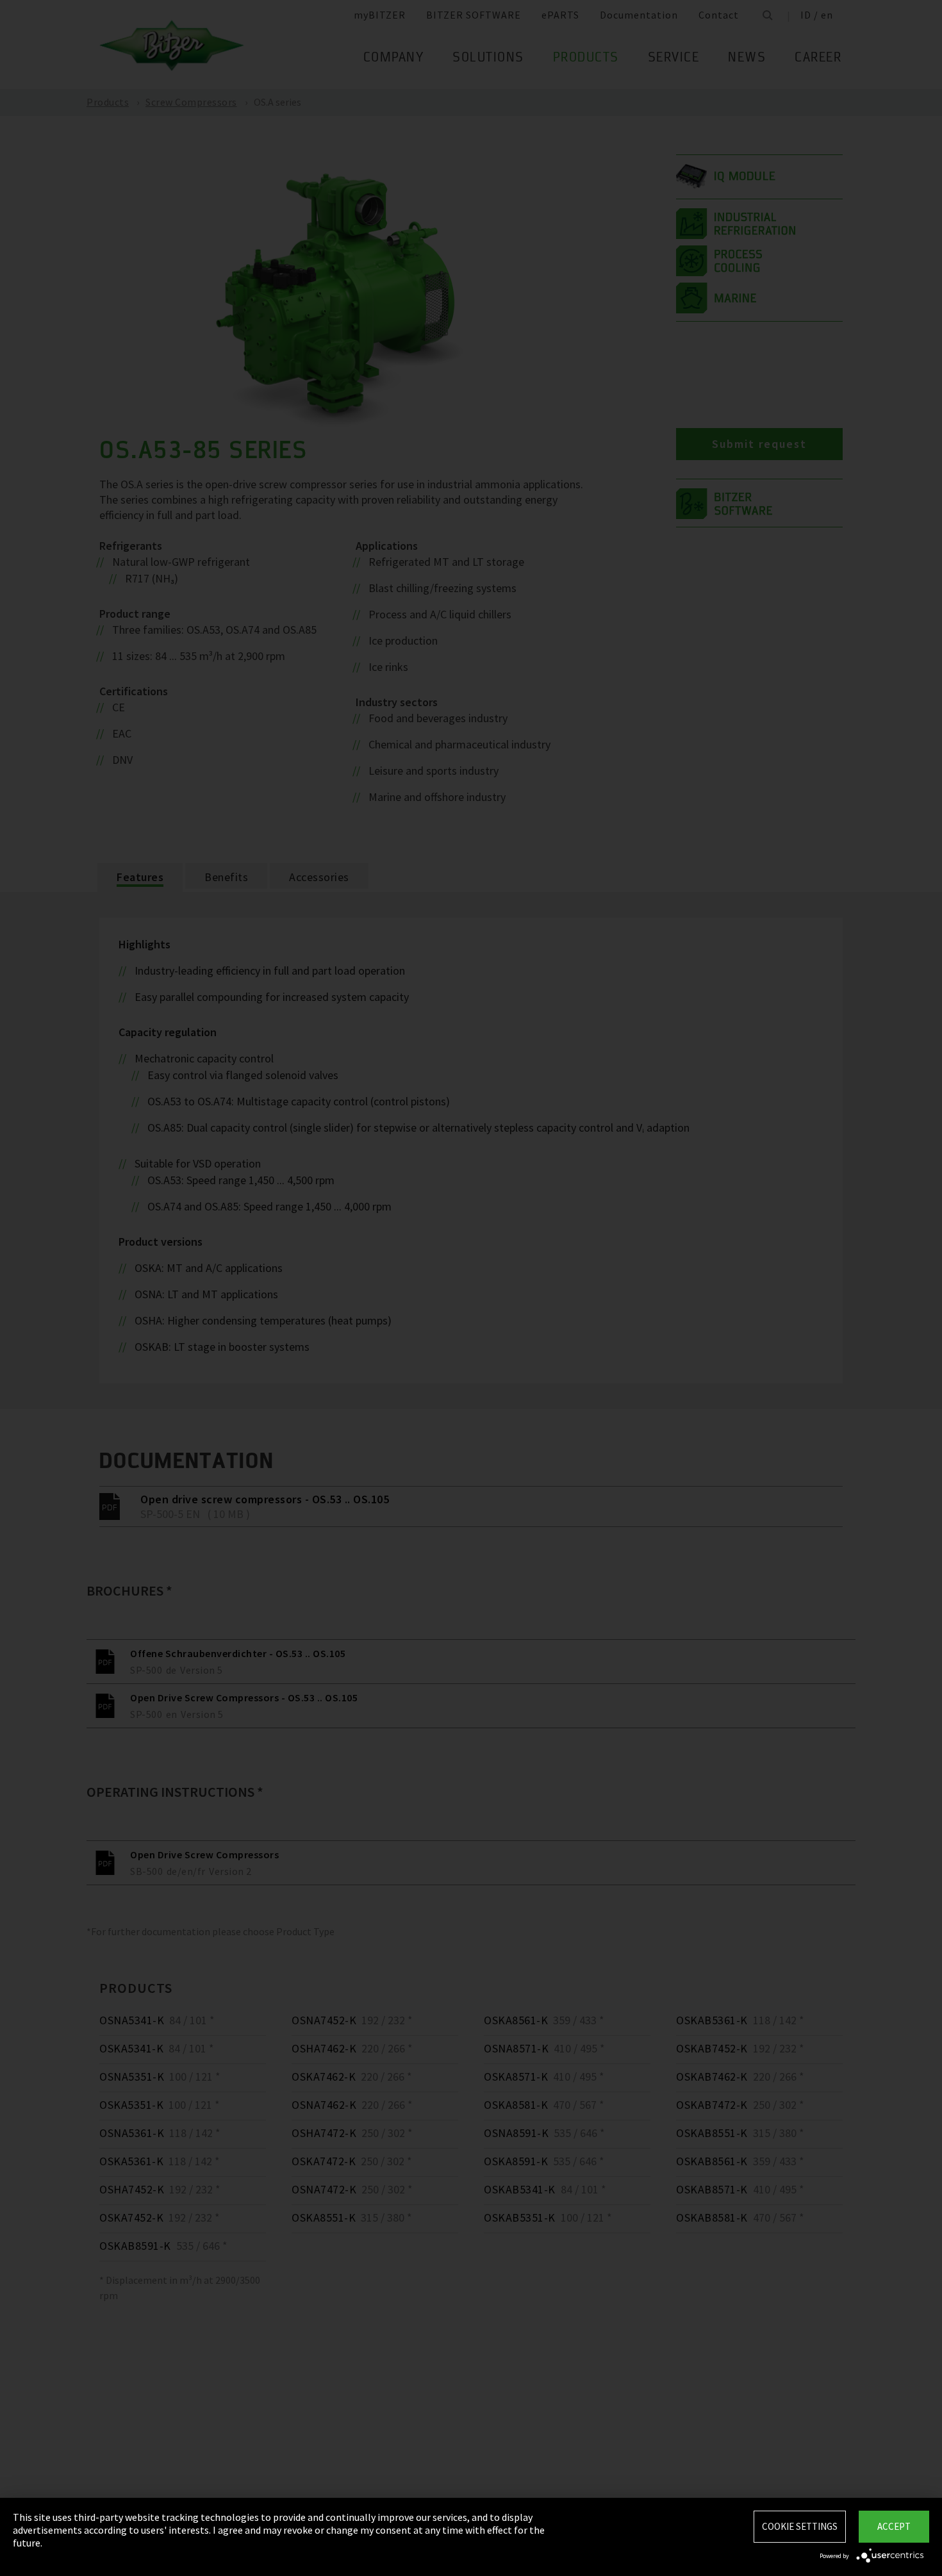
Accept (894, 2526)
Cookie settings (800, 2526)
